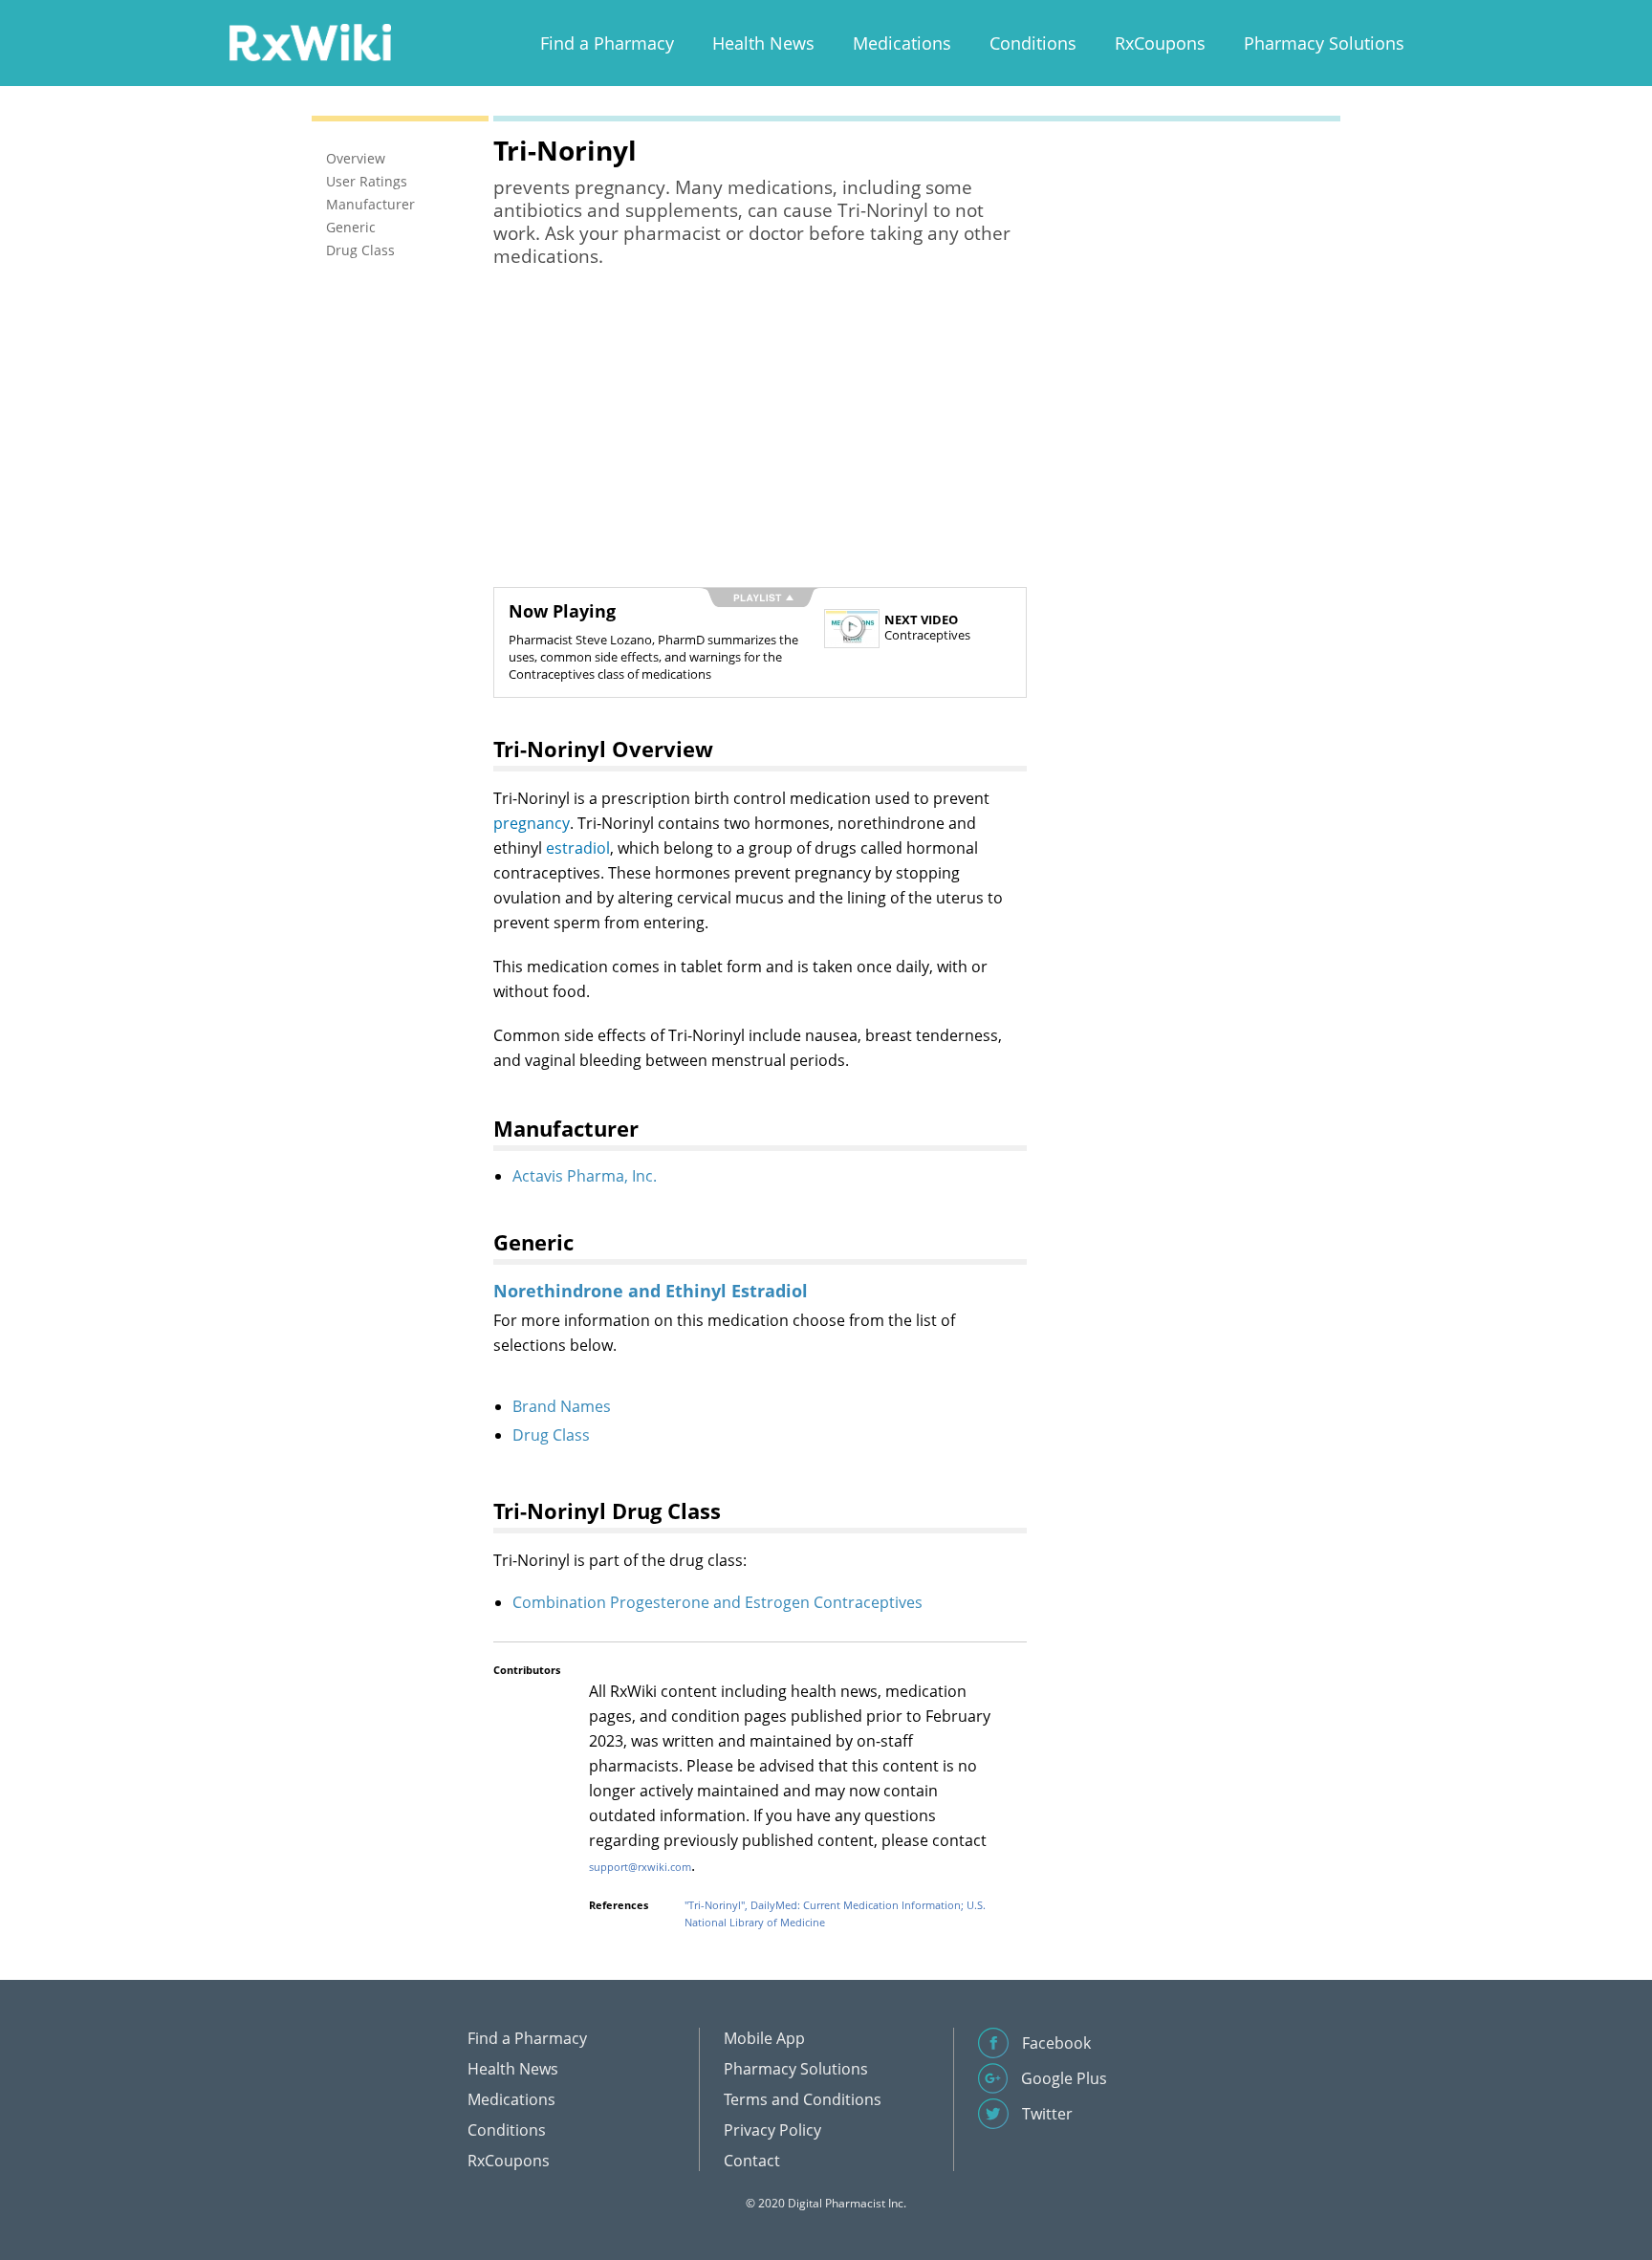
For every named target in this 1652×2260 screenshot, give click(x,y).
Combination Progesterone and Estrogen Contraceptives (717, 1602)
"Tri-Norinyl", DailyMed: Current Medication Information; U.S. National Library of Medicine (835, 1913)
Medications (902, 43)
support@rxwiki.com (640, 1867)
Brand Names (562, 1406)
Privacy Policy (772, 2130)
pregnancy (532, 823)
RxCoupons (1160, 43)
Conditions (1033, 43)
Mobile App (764, 2038)
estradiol (578, 848)
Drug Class (551, 1435)
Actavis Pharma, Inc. (585, 1176)
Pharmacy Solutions (1324, 43)
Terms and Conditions (803, 2099)
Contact (752, 2161)
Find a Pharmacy (607, 43)
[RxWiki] (310, 42)
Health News (763, 43)
